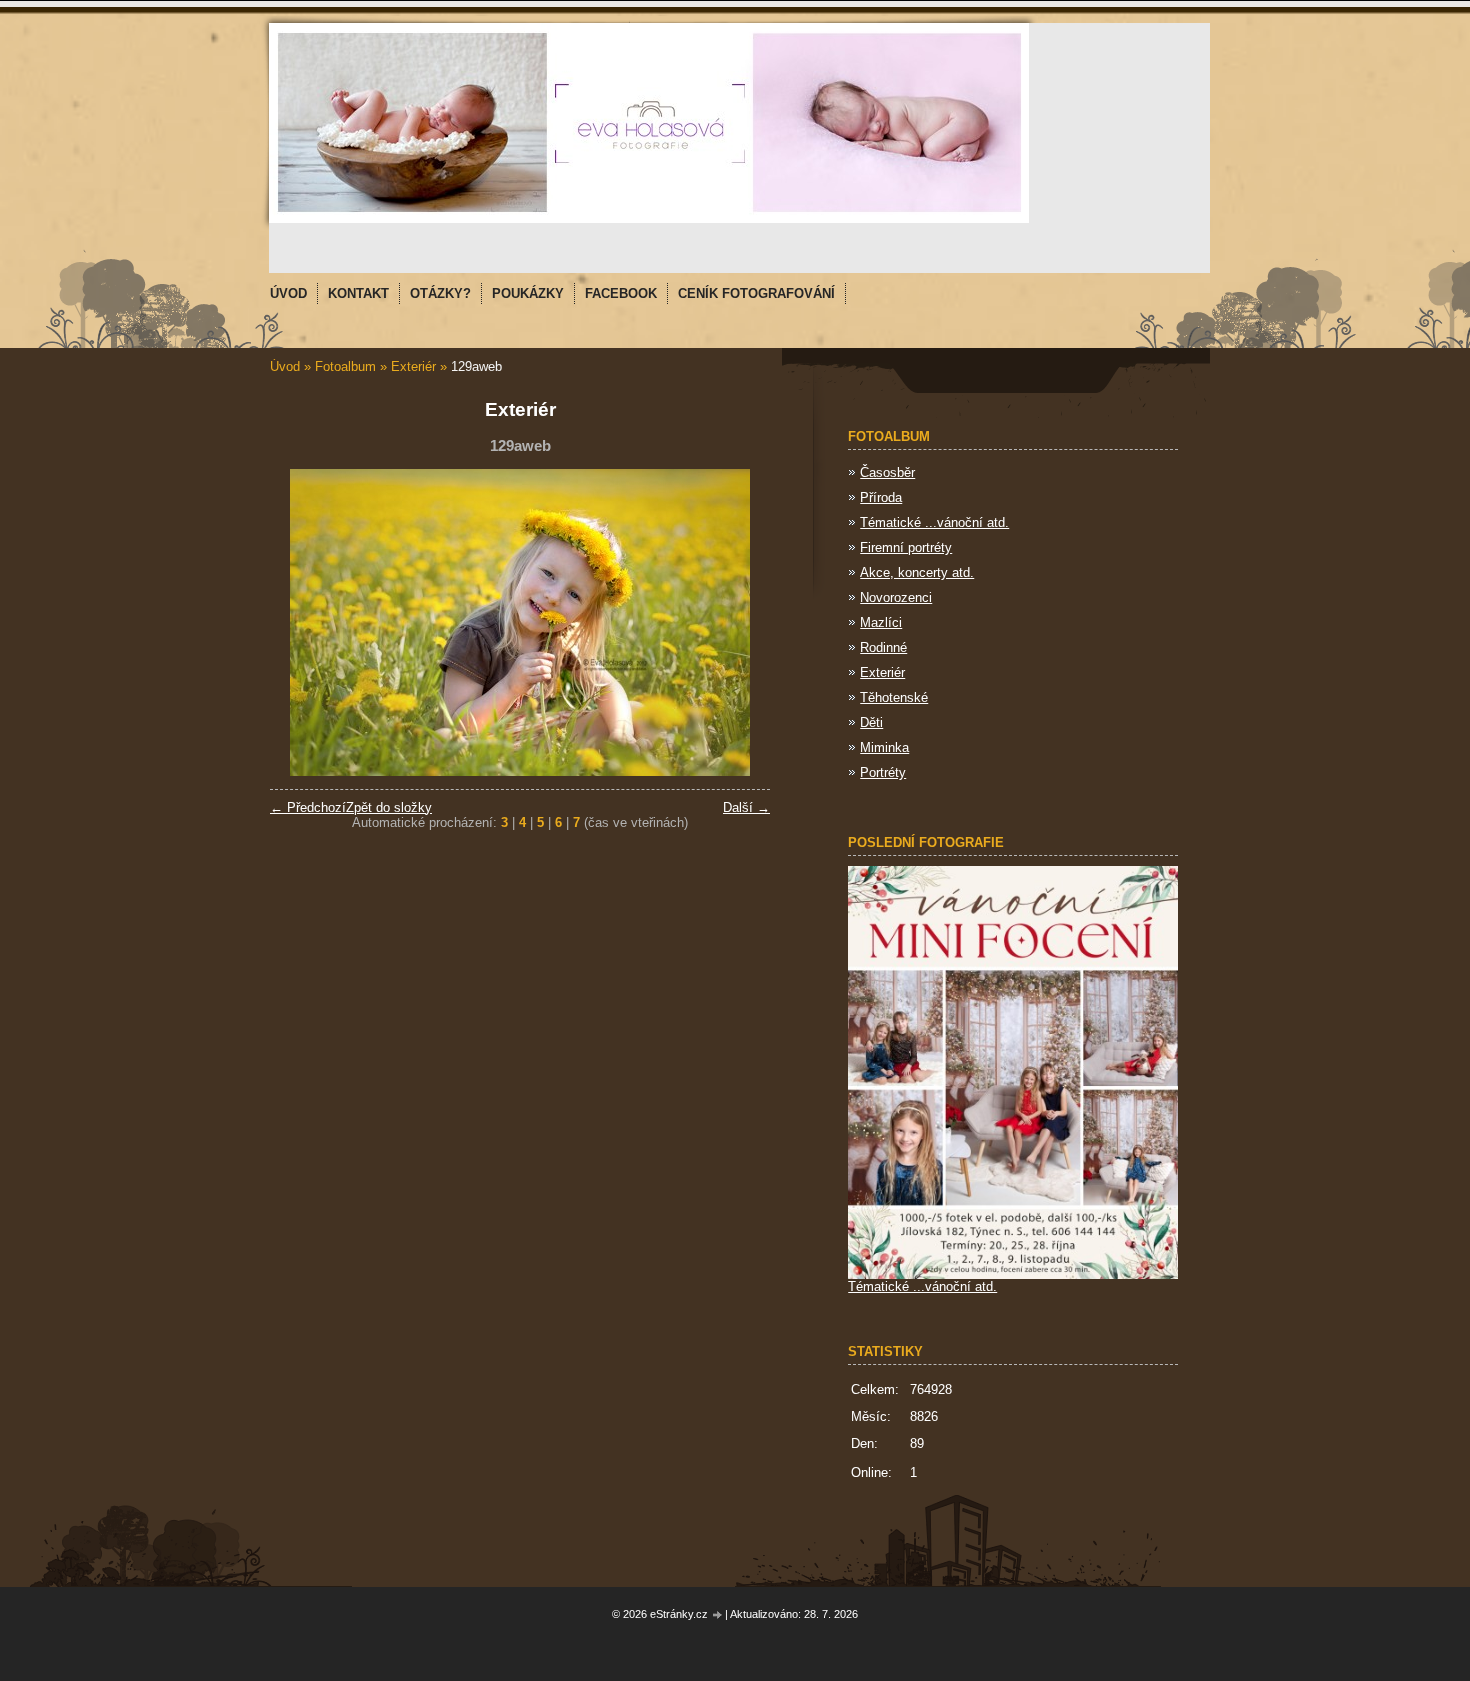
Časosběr (887, 472)
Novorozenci (896, 597)
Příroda (881, 497)
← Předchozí (308, 807)
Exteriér (413, 366)
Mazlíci (881, 622)
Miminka (884, 747)
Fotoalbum (345, 366)
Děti (871, 722)
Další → (746, 807)
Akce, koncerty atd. (917, 572)
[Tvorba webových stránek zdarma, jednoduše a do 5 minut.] (718, 1615)
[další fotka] (737, 622)
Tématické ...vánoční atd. (934, 522)
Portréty (883, 772)
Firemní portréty (906, 547)
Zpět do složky (389, 807)
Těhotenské (894, 697)
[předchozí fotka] (302, 622)
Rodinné (883, 647)
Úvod (285, 366)
